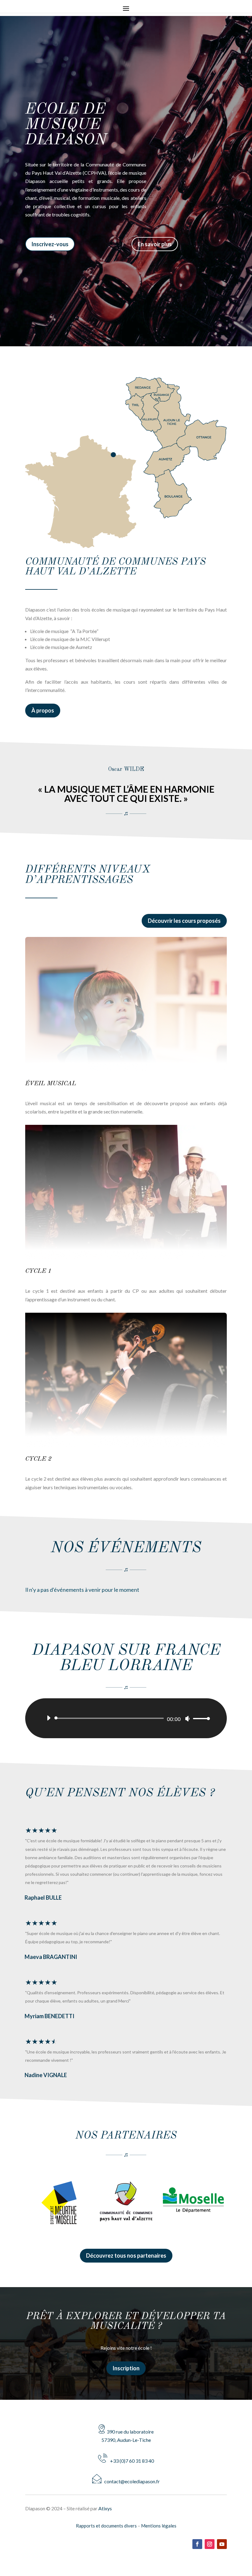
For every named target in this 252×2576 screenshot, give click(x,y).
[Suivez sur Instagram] (210, 2544)
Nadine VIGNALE (46, 2075)
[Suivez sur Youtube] (222, 2544)
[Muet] (187, 1719)
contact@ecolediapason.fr (131, 2481)
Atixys (105, 2508)
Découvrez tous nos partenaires (126, 2255)
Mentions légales (159, 2526)
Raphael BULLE (43, 1898)
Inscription (126, 2368)
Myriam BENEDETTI (49, 2016)
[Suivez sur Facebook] (197, 2544)
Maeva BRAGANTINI (51, 1957)
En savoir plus (155, 244)
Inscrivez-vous (50, 244)
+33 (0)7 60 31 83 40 (131, 2461)
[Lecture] (49, 1718)
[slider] (200, 1718)
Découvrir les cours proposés (184, 921)
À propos (43, 710)
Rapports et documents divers (106, 2526)
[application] (126, 1718)
